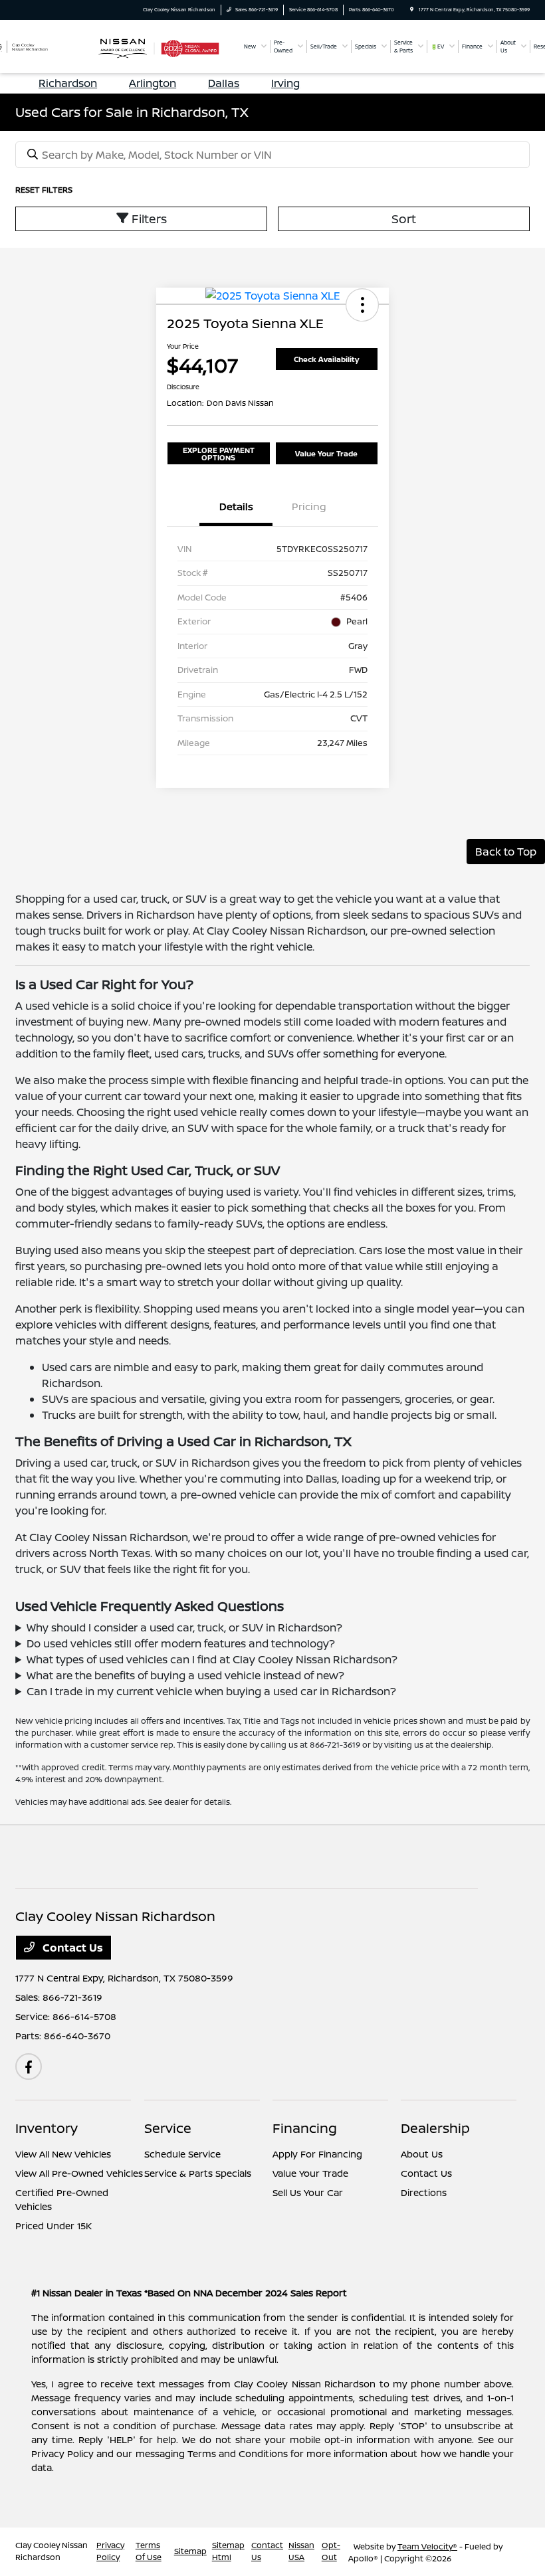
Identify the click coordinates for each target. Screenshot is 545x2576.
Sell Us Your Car (308, 2192)
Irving (285, 83)
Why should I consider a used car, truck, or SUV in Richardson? (184, 1627)
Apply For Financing (317, 2154)
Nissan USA (301, 2551)
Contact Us (71, 1948)
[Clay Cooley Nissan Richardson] (41, 45)
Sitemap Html (228, 2551)
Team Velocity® (427, 2546)
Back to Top (506, 852)
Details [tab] (236, 506)
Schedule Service (182, 2154)
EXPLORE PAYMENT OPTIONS (219, 454)
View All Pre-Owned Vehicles (79, 2173)
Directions (424, 2192)
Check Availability (326, 359)
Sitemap (190, 2551)
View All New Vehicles (63, 2154)
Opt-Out (331, 2551)
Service (168, 2128)
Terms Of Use (149, 2551)
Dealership (435, 2128)
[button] (362, 305)
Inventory (47, 2128)
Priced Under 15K (54, 2226)
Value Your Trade (326, 453)
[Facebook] (29, 2067)
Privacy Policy (110, 2551)
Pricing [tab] (309, 506)
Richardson (68, 83)
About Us (422, 2154)
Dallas (224, 83)
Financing (305, 2128)
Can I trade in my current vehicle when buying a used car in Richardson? (211, 1691)
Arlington (153, 83)
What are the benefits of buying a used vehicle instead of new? (185, 1675)
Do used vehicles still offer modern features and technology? (181, 1643)
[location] (412, 10)
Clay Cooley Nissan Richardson (52, 2551)
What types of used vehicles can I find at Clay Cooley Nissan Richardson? (212, 1659)
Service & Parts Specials (198, 2173)
